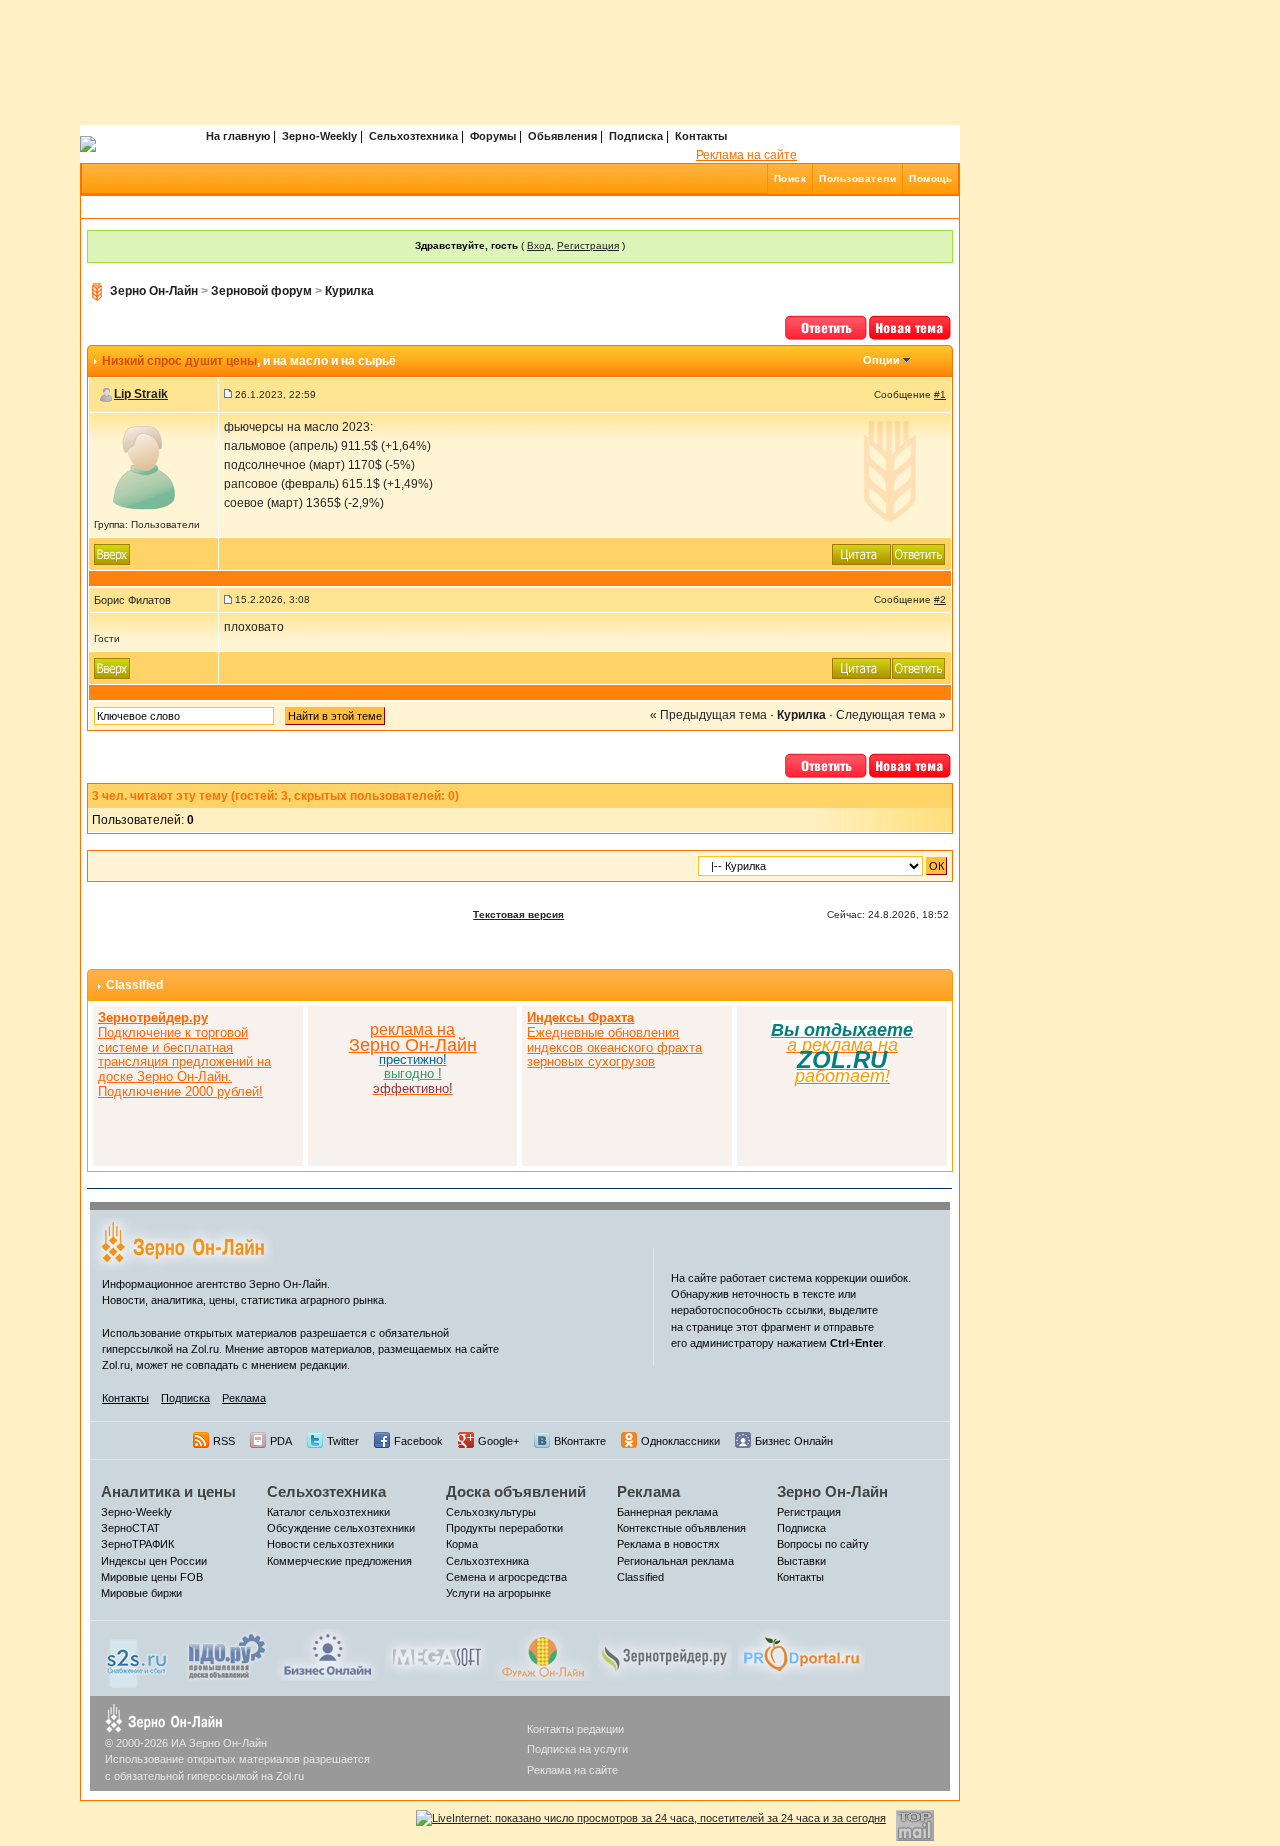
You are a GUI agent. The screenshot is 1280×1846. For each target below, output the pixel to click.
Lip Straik (141, 394)
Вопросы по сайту (823, 1544)
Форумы (493, 136)
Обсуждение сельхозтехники (341, 1528)
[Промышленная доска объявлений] (227, 1656)
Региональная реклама (675, 1561)
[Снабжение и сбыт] (138, 1658)
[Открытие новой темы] (911, 326)
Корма (462, 1544)
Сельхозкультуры (491, 1512)
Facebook (418, 1441)
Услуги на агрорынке (498, 1593)
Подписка (636, 136)
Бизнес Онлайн (794, 1441)
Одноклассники (680, 1441)
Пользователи (857, 178)
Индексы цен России (154, 1561)
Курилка (349, 291)
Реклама (244, 1398)
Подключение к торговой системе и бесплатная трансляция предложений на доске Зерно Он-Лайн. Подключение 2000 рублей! (184, 1054)
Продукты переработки (504, 1528)
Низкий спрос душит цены (179, 361)
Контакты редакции (575, 1729)
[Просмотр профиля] (144, 466)
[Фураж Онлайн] (543, 1654)
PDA (281, 1441)
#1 (940, 394)
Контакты (701, 136)
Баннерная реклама (667, 1512)
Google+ (498, 1441)
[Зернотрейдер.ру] (665, 1654)
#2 (940, 599)
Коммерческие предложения (339, 1561)
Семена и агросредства (506, 1577)
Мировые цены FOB (152, 1577)
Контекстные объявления (681, 1528)
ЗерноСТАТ (130, 1528)
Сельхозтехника (413, 136)
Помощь (930, 178)
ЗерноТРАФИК (137, 1544)
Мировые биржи (141, 1593)
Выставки (801, 1561)
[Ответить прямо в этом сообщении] (919, 553)
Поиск (790, 178)
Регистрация (588, 245)
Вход (539, 245)
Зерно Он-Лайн (154, 291)
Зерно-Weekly (319, 136)
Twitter (343, 1441)
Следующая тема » (891, 715)
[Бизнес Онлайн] (327, 1654)
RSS (224, 1441)
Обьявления (562, 136)
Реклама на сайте (746, 155)
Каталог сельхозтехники (328, 1512)
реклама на (412, 1029)
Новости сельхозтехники (330, 1544)
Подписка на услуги (577, 1749)
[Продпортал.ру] (801, 1654)
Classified (134, 985)
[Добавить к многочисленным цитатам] (862, 553)
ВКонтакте (580, 1441)
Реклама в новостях (668, 1544)
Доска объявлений (516, 1491)
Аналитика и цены (168, 1491)
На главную (238, 136)
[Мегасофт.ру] (436, 1654)
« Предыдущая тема (708, 715)
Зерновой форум (261, 291)
